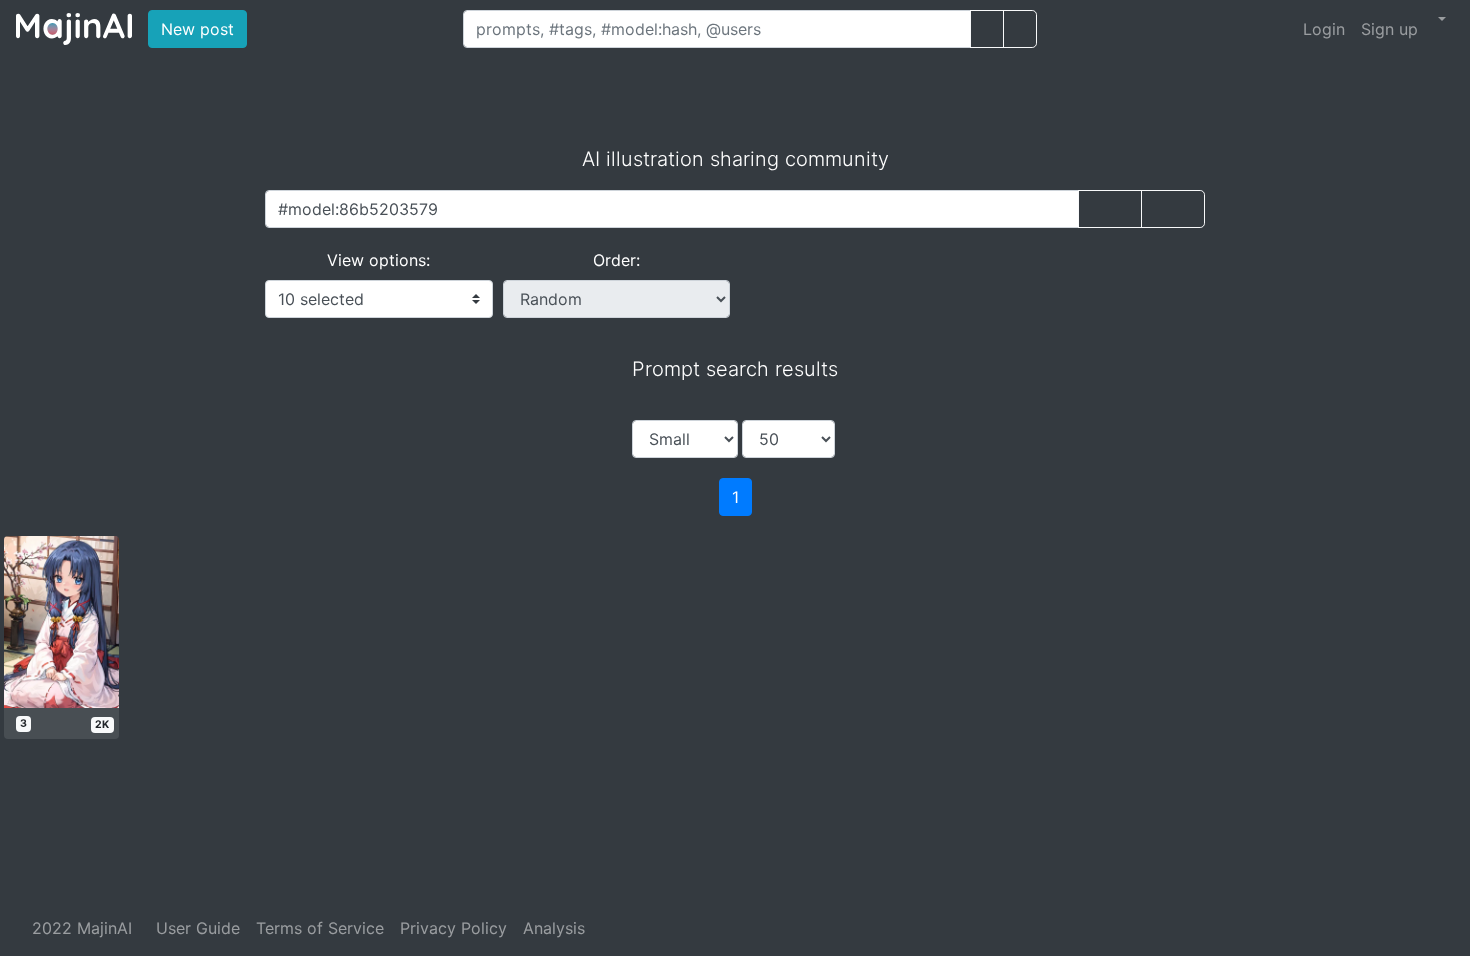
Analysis (554, 928)
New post (204, 28)
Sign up (1389, 29)
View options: (378, 260)
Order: (616, 260)
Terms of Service (320, 928)
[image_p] (1020, 29)
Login (1324, 29)
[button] (1440, 19)
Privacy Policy (453, 928)
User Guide (198, 928)
